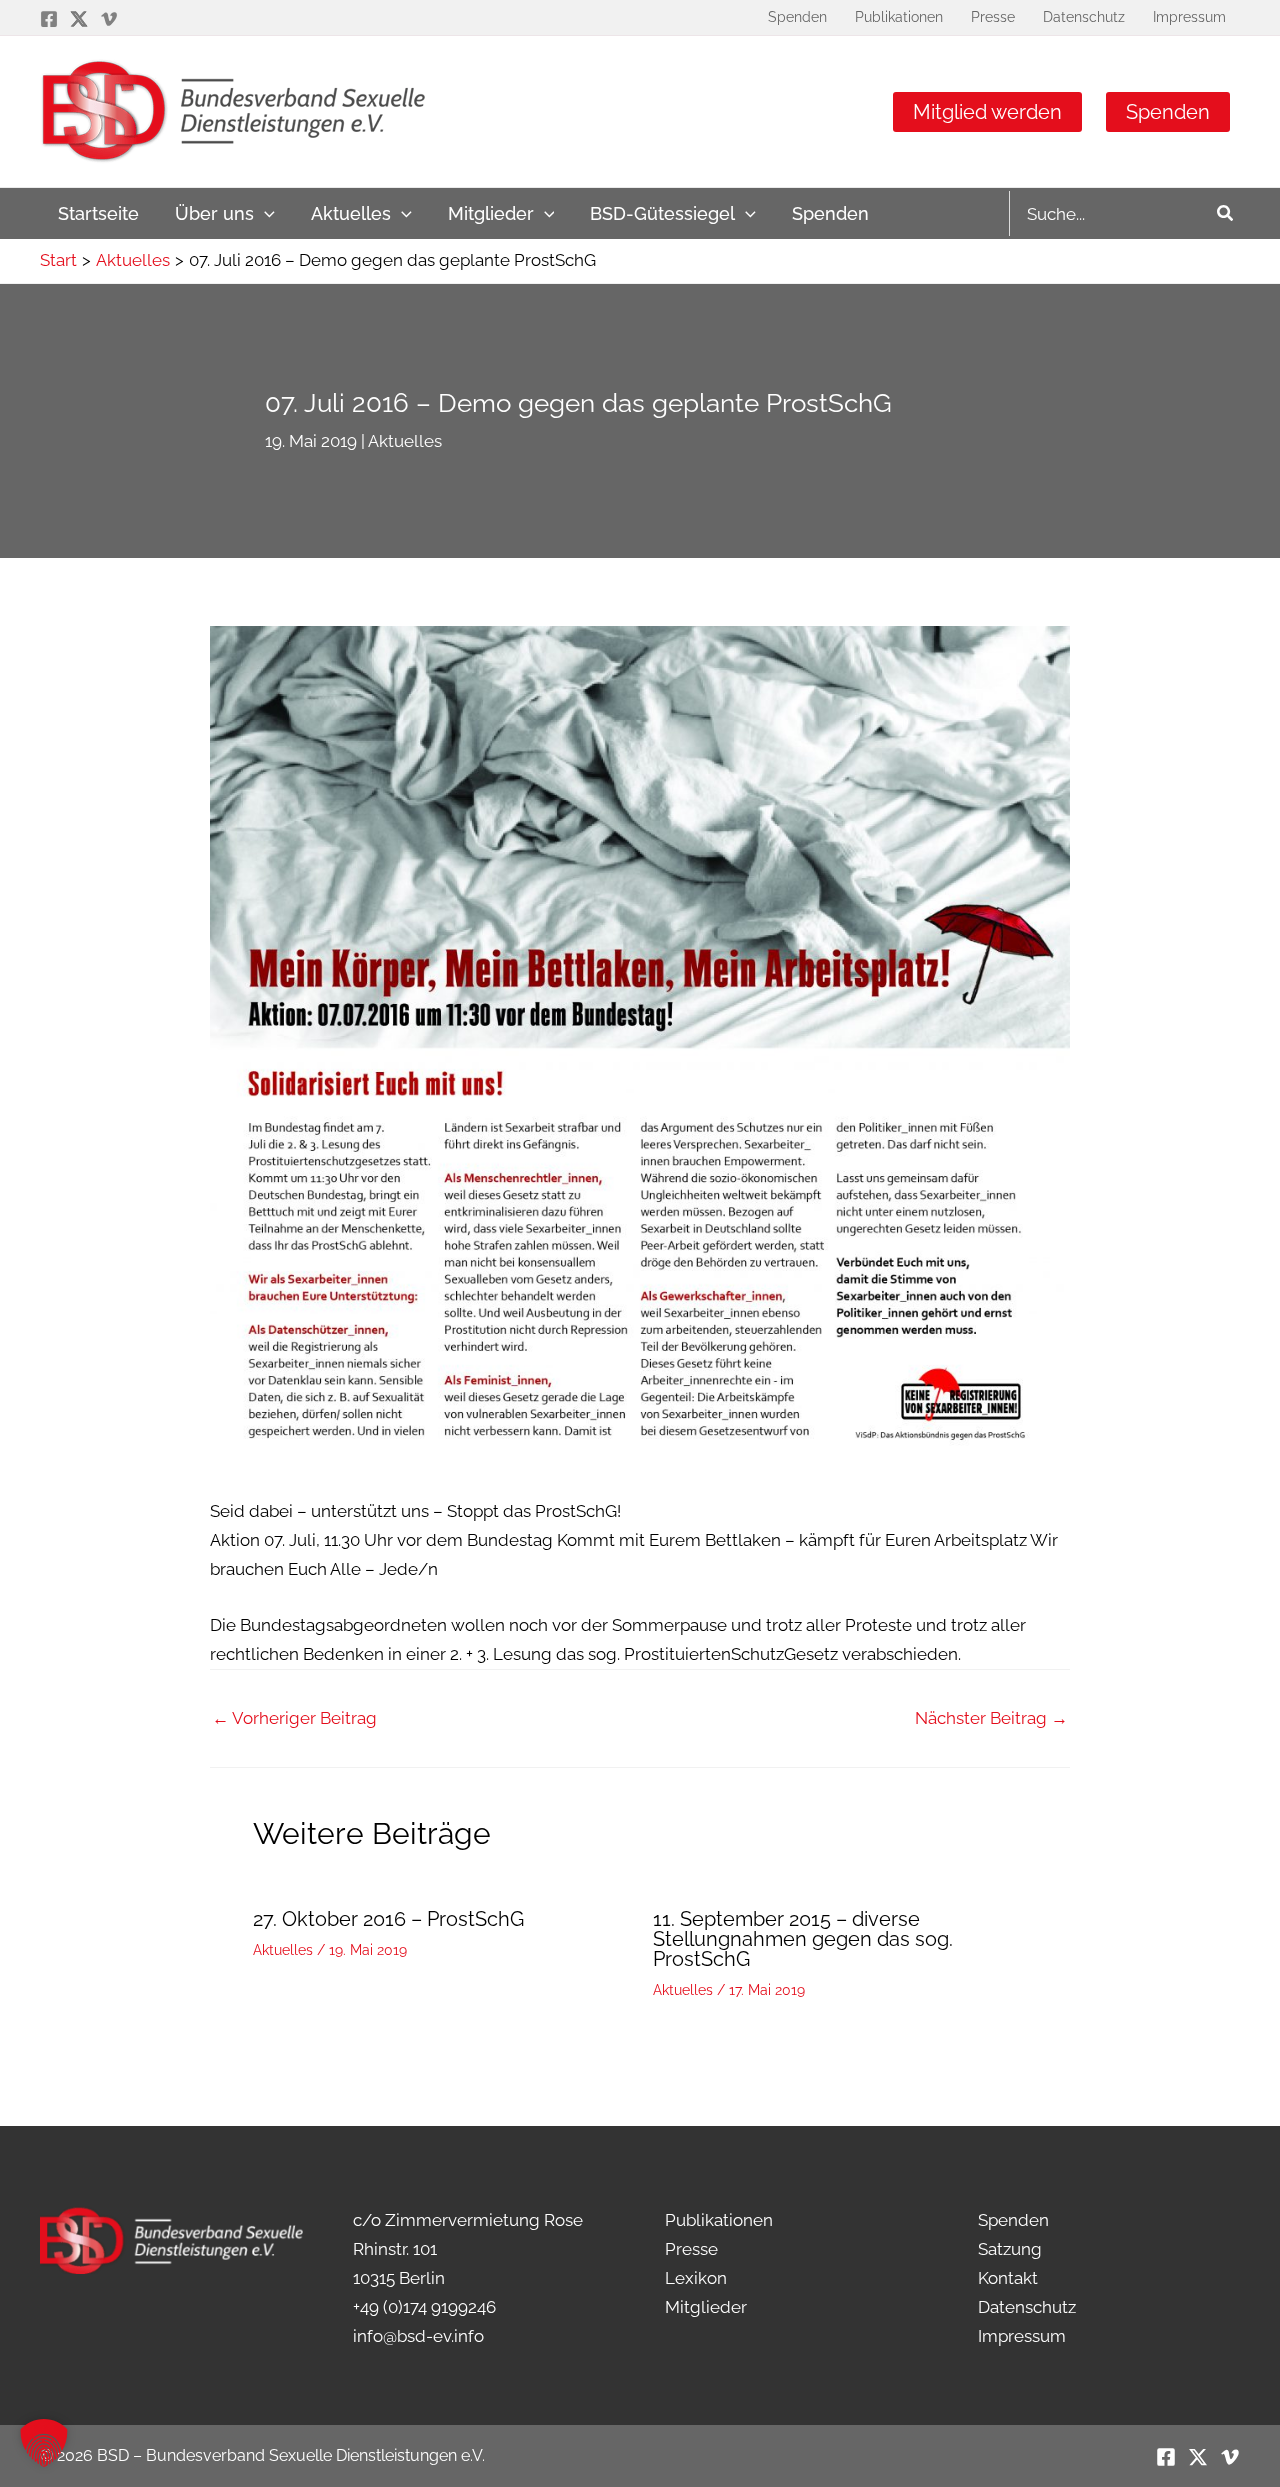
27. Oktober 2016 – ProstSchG (388, 1919)
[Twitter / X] (79, 19)
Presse (691, 2249)
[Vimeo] (109, 19)
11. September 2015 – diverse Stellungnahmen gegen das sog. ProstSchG (803, 1939)
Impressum (1022, 2336)
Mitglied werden (987, 112)
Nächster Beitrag (991, 1718)
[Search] (1226, 213)
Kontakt (1008, 2278)
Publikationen (719, 2220)
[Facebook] (49, 19)
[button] (264, 213)
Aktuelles (405, 441)
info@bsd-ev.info (418, 2336)
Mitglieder (706, 2307)
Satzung (1010, 2249)
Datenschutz (1027, 2307)
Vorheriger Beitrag (294, 1718)
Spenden (1168, 112)
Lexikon (696, 2278)
